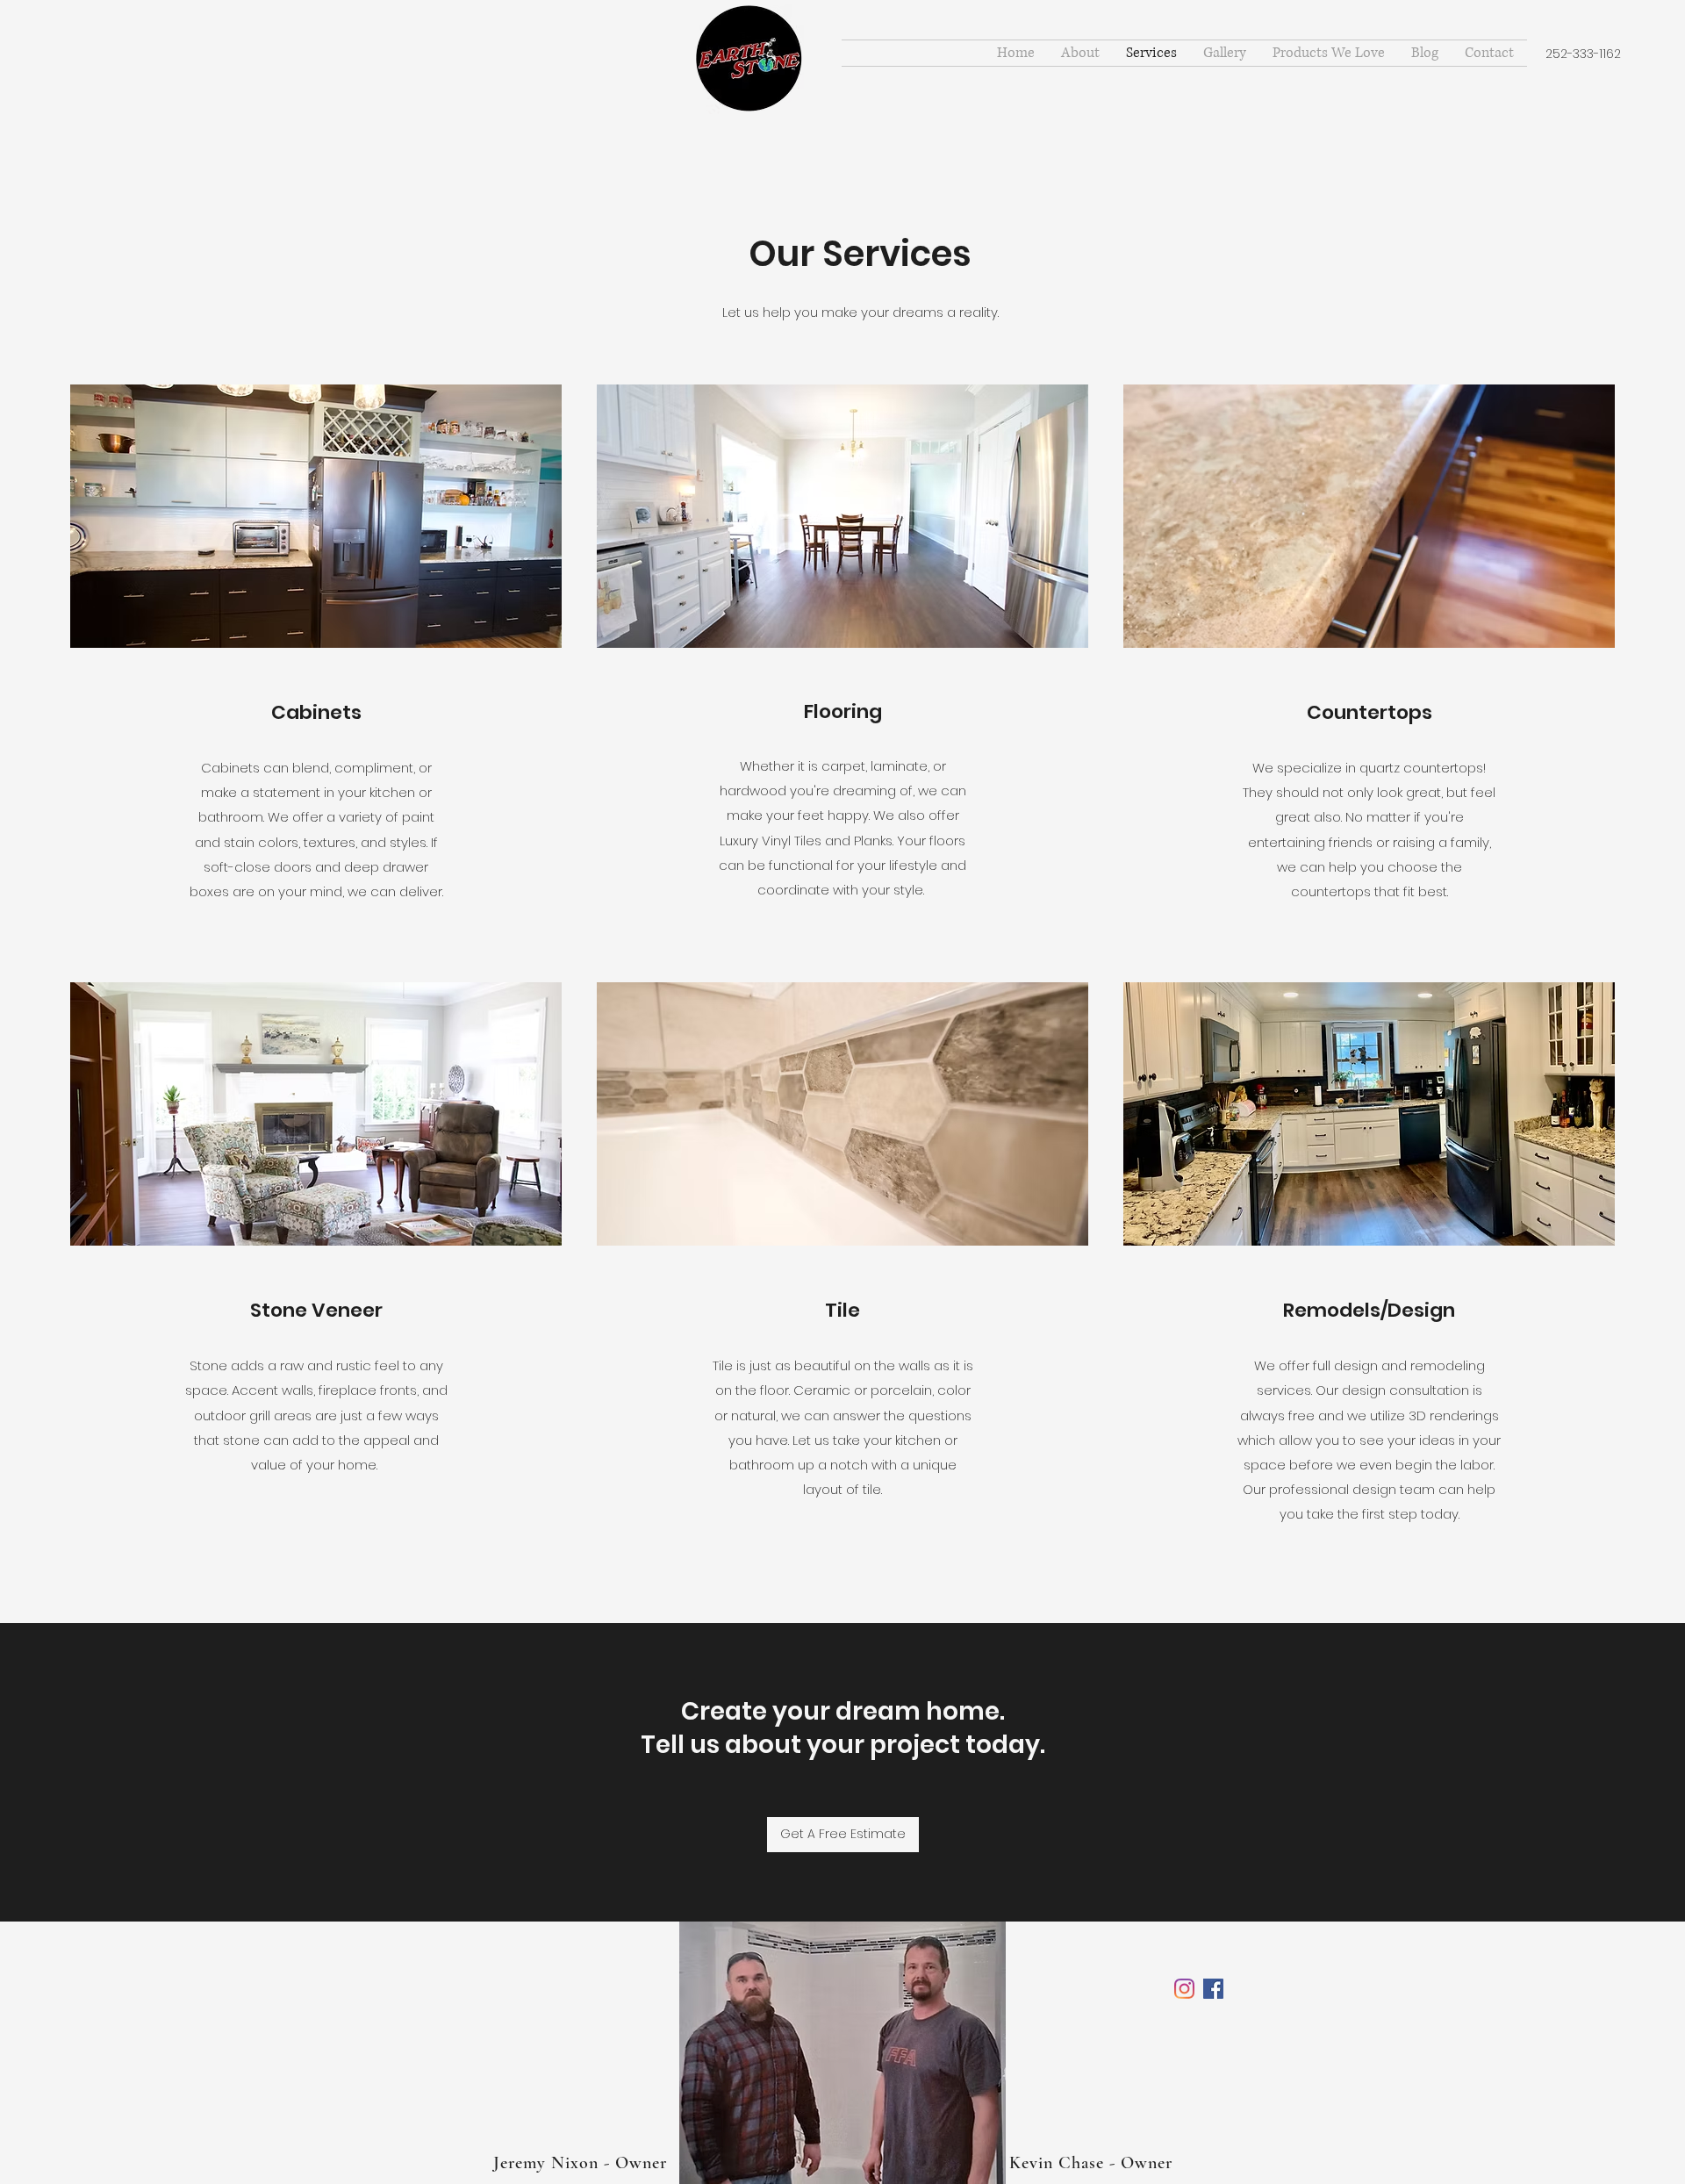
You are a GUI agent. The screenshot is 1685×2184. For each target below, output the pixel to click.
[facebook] (1184, 1989)
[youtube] (1213, 1989)
